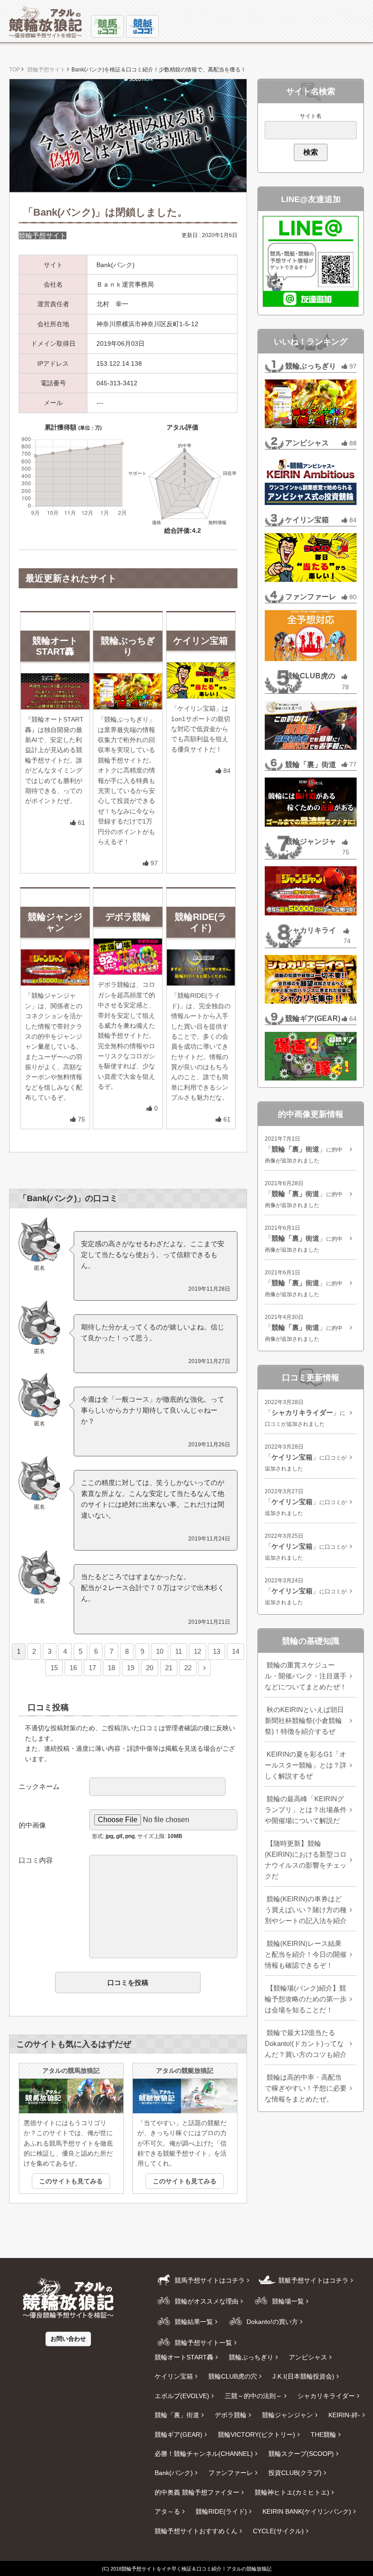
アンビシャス (307, 443)
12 (197, 1651)
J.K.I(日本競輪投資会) (303, 2376)
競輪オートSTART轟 (184, 2357)
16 (73, 1668)
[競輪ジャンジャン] (311, 891)
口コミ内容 (36, 1860)
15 (54, 1668)
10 (160, 1651)
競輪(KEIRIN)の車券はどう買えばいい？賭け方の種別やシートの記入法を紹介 (306, 1910)
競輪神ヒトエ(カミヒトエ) (292, 2492)
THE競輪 (323, 2435)
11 (179, 1651)
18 (111, 1668)
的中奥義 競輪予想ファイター (197, 2492)
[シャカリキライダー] (311, 979)
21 (169, 1668)
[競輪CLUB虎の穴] (311, 725)
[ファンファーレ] (311, 636)
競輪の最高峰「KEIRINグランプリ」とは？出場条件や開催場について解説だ (306, 1810)
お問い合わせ (68, 2339)
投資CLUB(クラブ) (295, 2473)
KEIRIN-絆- (344, 2415)
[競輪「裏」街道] (311, 802)
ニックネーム (39, 1786)
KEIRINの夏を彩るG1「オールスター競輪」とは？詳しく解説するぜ (306, 1765)
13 (217, 1651)
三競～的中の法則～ (253, 2396)
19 (131, 1668)
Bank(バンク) (174, 2473)
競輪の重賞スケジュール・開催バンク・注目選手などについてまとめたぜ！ (306, 1676)
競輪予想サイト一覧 (202, 2343)
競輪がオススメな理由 (206, 2301)
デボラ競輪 (231, 2415)
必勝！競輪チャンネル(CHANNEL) (204, 2454)
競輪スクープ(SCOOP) (301, 2454)
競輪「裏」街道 (311, 765)
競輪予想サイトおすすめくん (196, 2531)
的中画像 (32, 1825)
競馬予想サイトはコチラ (209, 2280)
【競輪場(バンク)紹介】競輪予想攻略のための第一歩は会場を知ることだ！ (306, 1999)
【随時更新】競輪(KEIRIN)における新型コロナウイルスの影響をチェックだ (306, 1860)
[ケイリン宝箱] (311, 558)
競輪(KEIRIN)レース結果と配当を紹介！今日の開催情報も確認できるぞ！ (306, 1954)
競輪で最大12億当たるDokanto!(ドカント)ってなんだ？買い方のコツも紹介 (306, 2043)
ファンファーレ (311, 597)
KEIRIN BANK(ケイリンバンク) (307, 2511)
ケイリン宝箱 (307, 520)
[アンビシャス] (311, 481)
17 (92, 1668)
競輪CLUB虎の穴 (310, 682)
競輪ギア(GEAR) (313, 1018)
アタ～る (167, 2511)
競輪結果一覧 (193, 2322)
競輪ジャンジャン (311, 847)
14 (236, 1651)
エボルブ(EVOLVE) (182, 2396)
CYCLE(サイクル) (278, 2531)
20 (150, 1668)
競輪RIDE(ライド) (221, 2511)
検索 (311, 152)
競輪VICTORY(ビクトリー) (257, 2435)
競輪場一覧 (287, 2301)
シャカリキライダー (311, 936)
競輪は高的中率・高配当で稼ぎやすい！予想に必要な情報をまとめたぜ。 (306, 2088)
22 (188, 1668)
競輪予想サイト (43, 235)
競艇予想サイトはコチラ (313, 2280)
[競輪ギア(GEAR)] (311, 1056)
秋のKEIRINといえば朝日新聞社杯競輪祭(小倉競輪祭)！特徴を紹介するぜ (304, 1720)
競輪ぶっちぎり (311, 366)
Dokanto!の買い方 (271, 2322)
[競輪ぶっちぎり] (311, 404)
